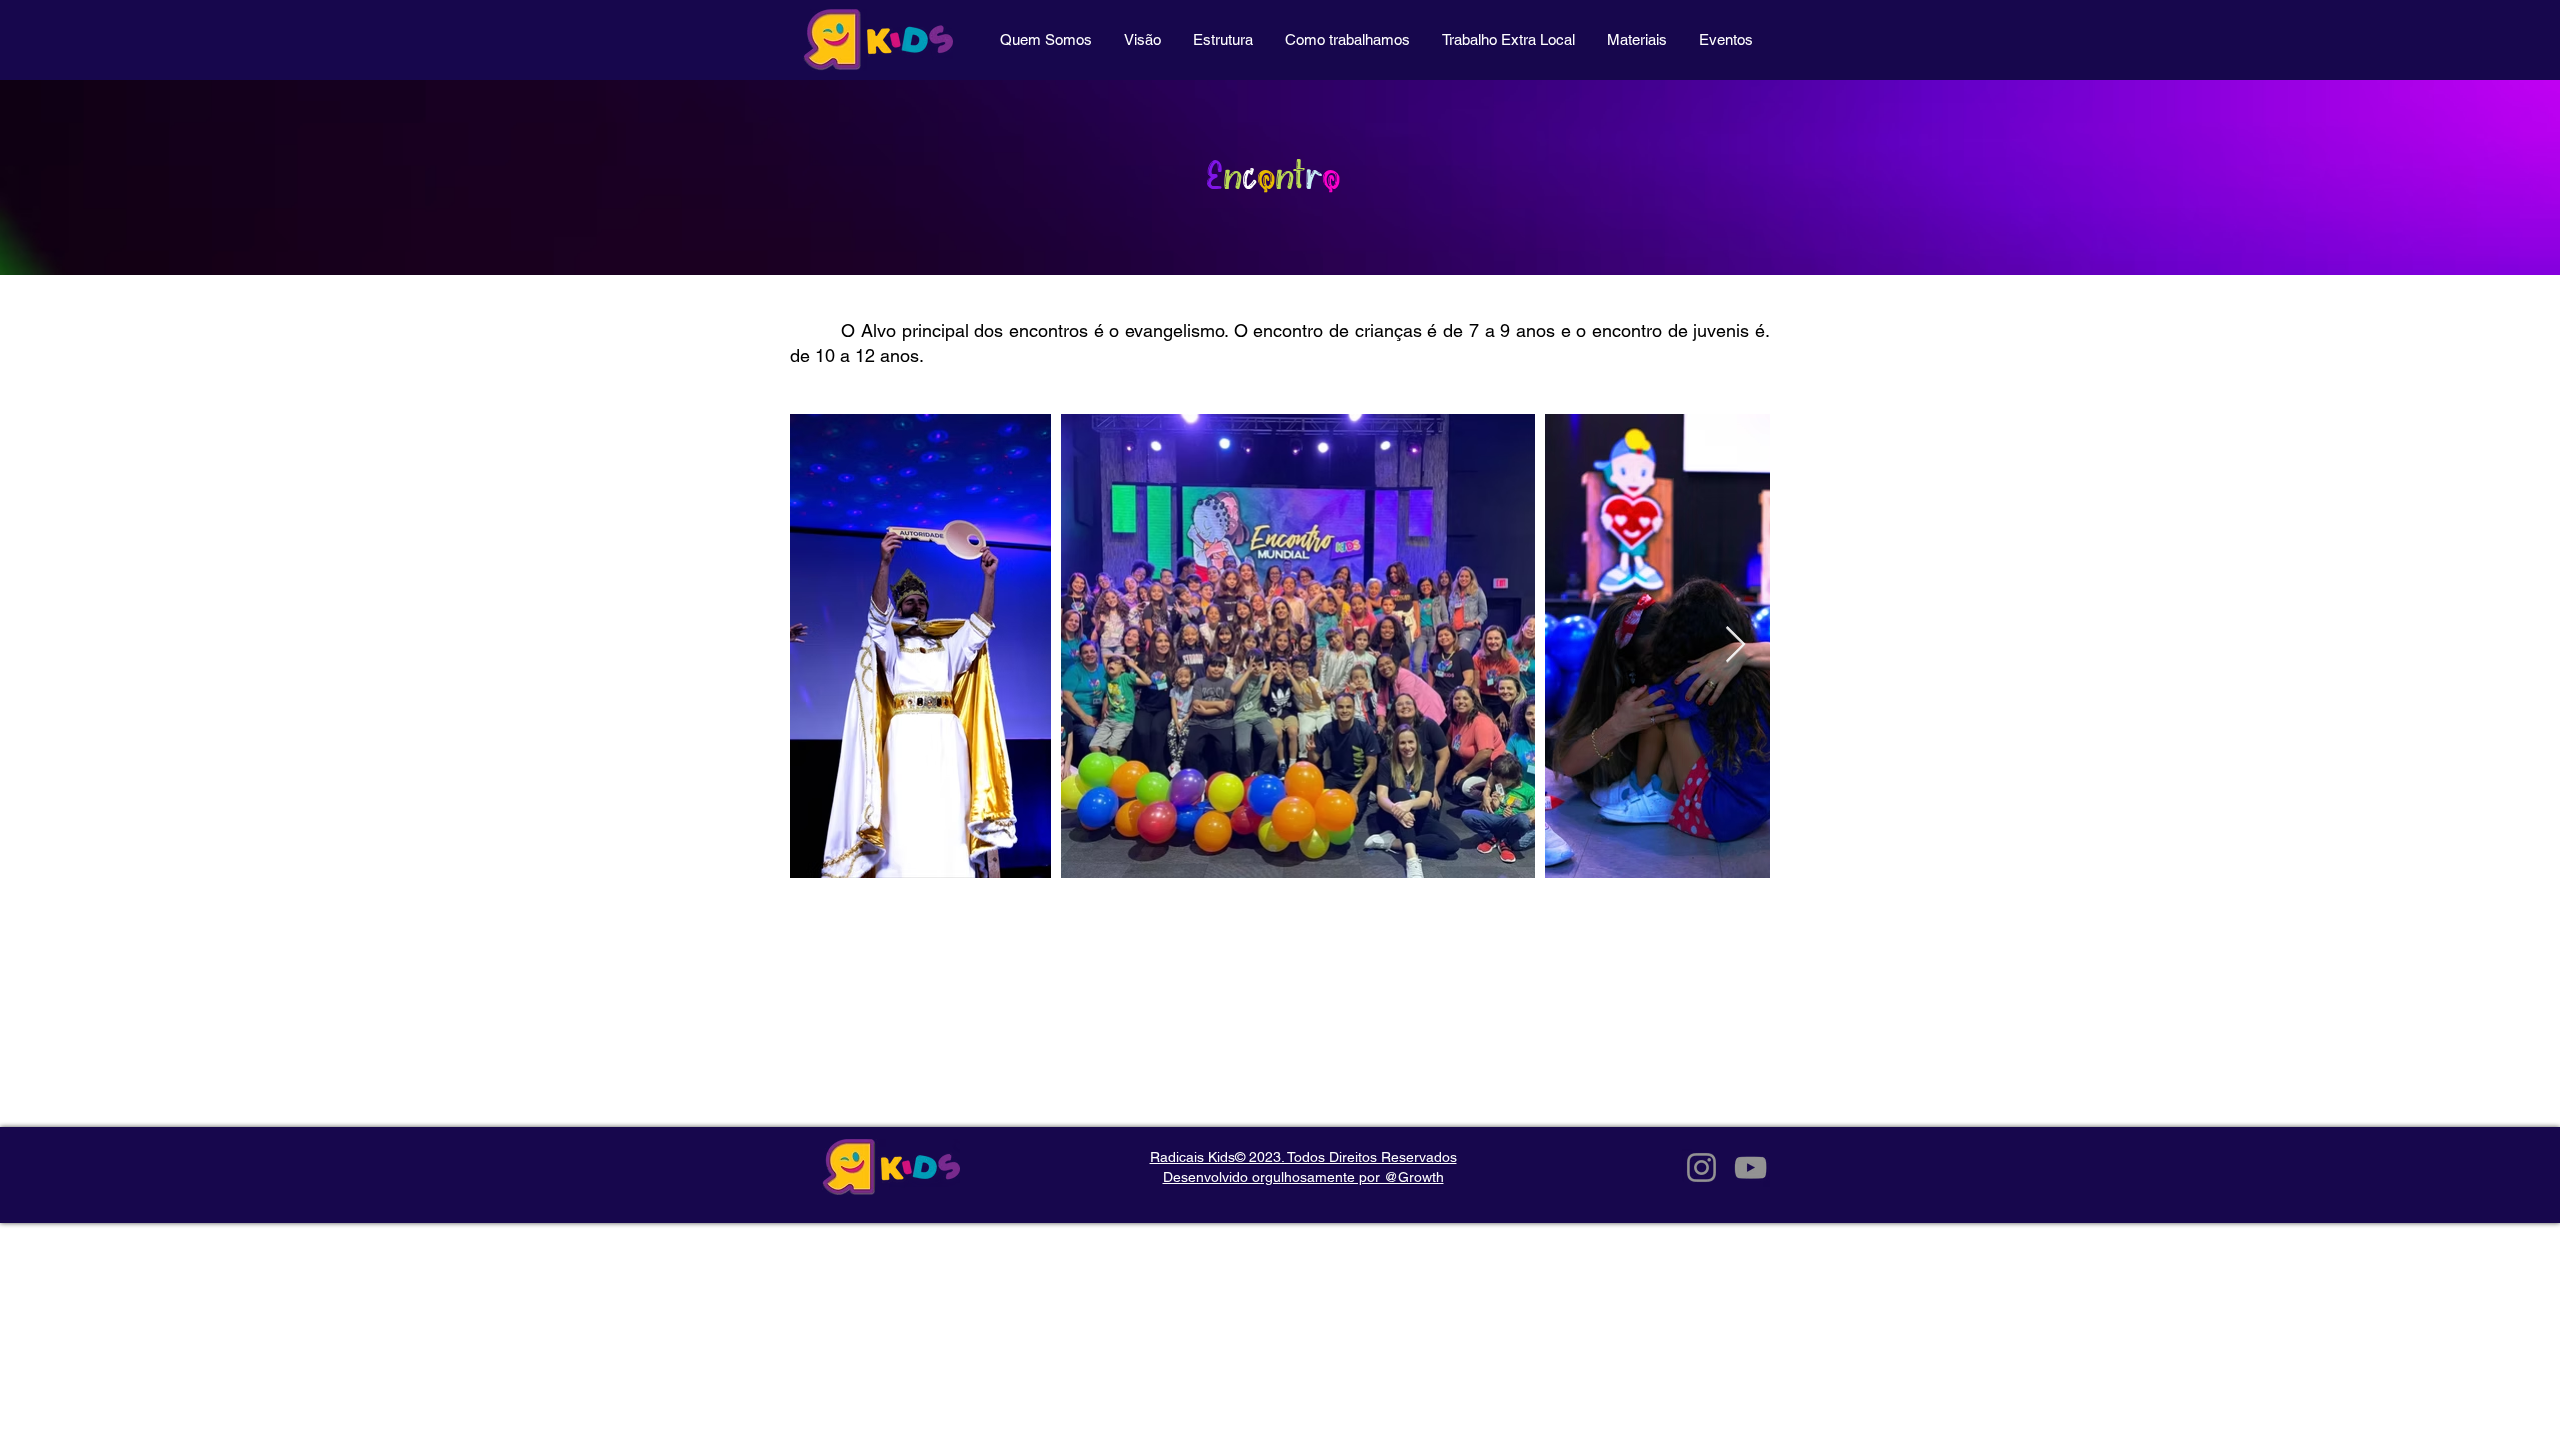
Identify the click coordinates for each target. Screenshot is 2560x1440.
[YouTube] (1750, 1167)
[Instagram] (1701, 1167)
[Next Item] (1735, 645)
